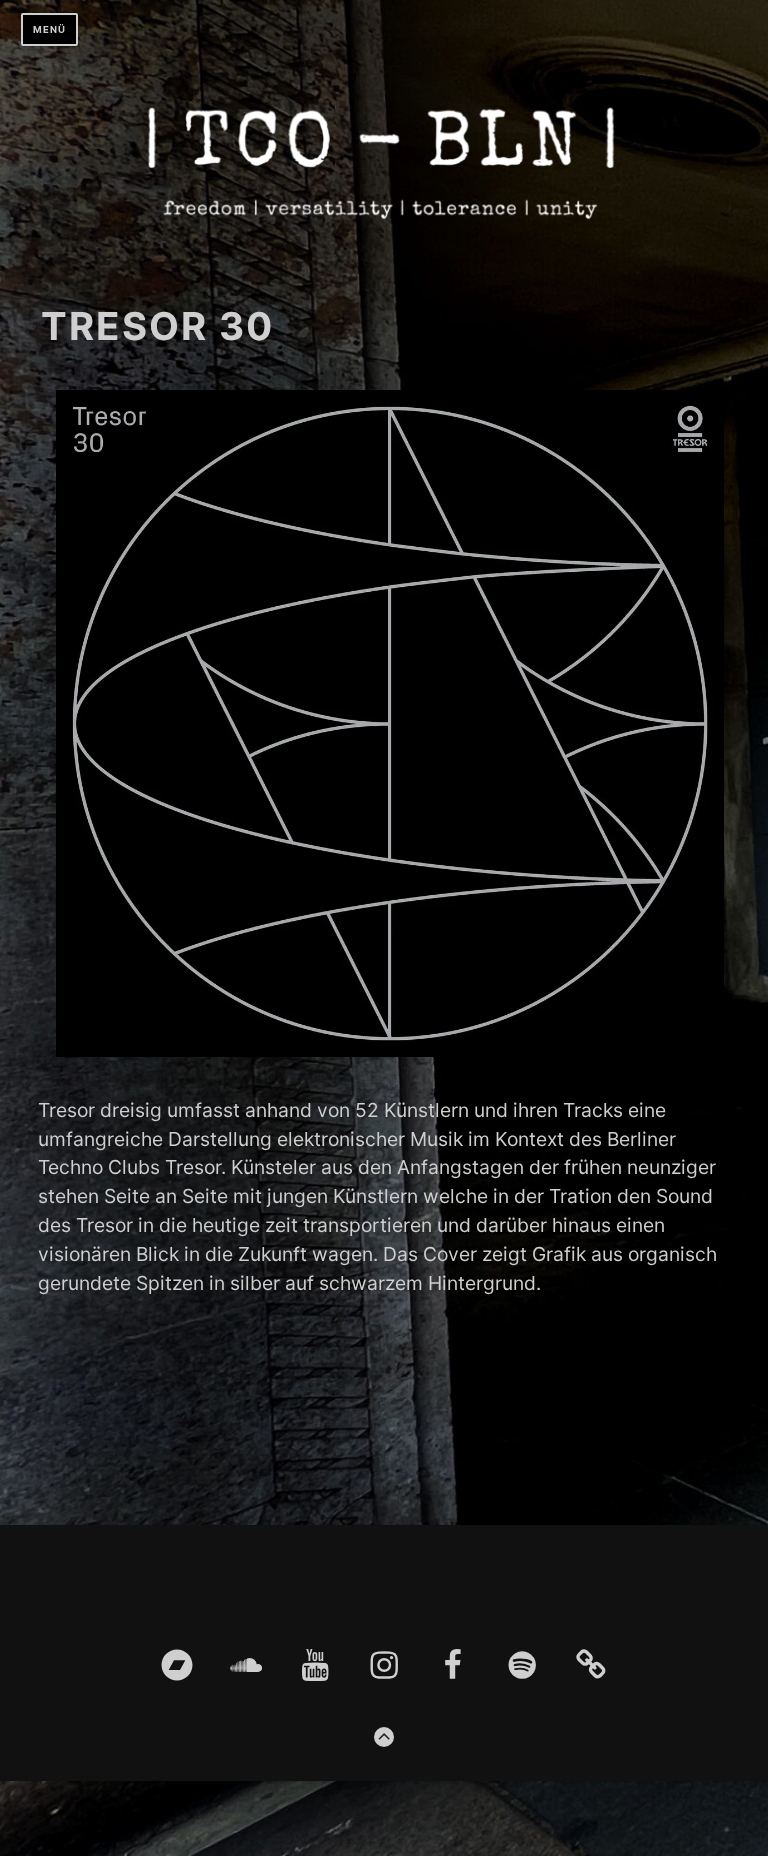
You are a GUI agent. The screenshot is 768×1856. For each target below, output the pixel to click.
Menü (49, 29)
